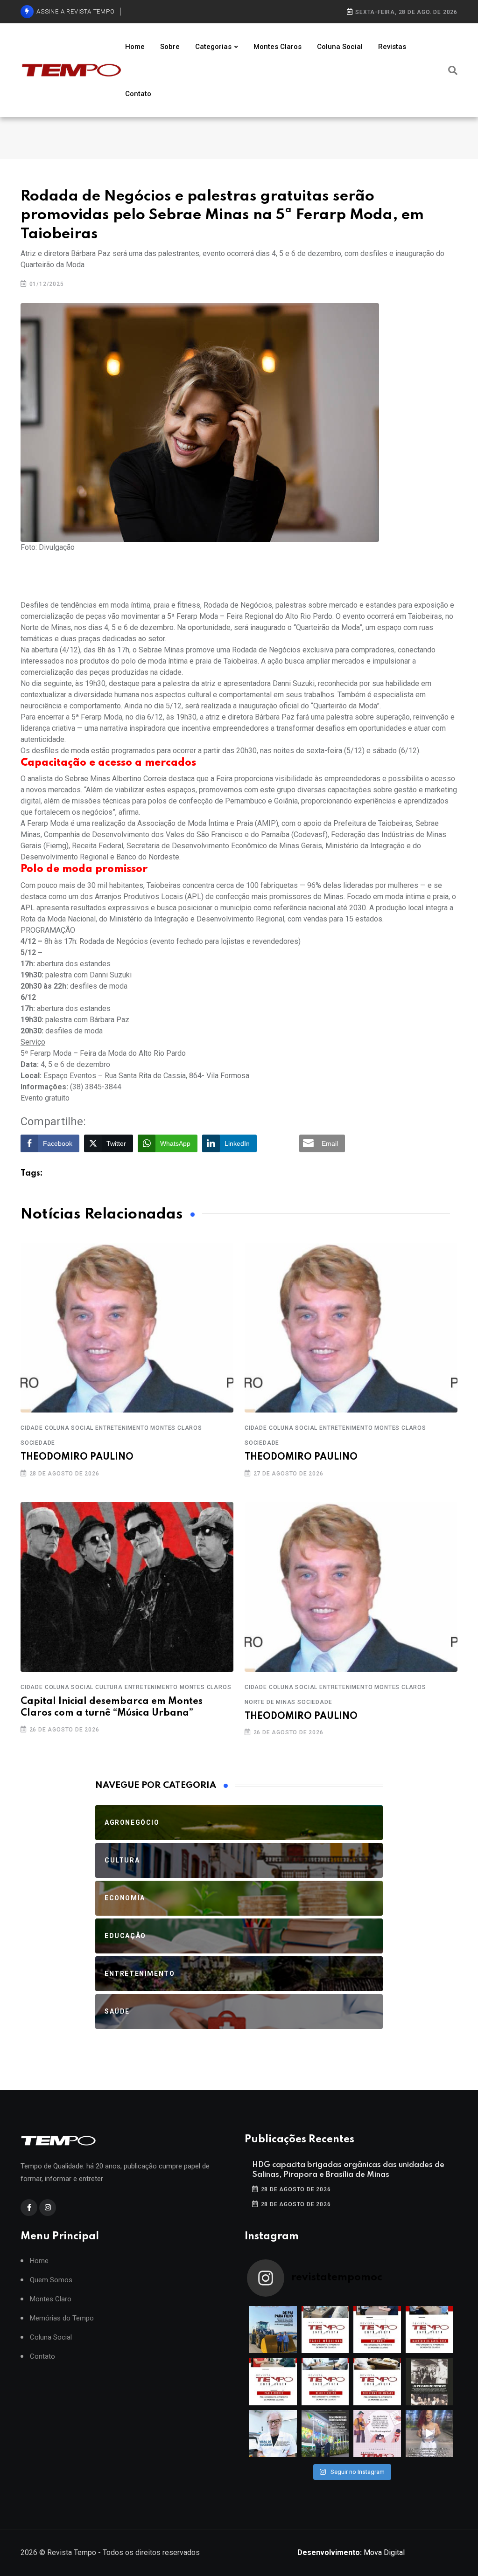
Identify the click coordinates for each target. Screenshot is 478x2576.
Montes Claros (278, 47)
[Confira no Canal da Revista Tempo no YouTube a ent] (325, 2330)
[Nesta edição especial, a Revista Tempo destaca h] (273, 2330)
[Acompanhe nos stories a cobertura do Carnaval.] (429, 2434)
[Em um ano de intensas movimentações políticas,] (273, 2434)
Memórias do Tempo (62, 2318)
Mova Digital (351, 2552)
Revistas (392, 47)
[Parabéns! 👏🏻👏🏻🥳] (377, 2434)
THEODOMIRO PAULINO (77, 1457)
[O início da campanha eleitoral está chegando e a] (429, 2330)
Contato (138, 94)
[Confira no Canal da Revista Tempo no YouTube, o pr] (377, 2382)
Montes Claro (51, 2299)
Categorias (213, 47)
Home (135, 47)
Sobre (170, 47)
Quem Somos (51, 2280)
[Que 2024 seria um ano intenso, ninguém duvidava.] (325, 2434)
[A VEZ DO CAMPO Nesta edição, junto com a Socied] (429, 2382)
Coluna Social (340, 47)
